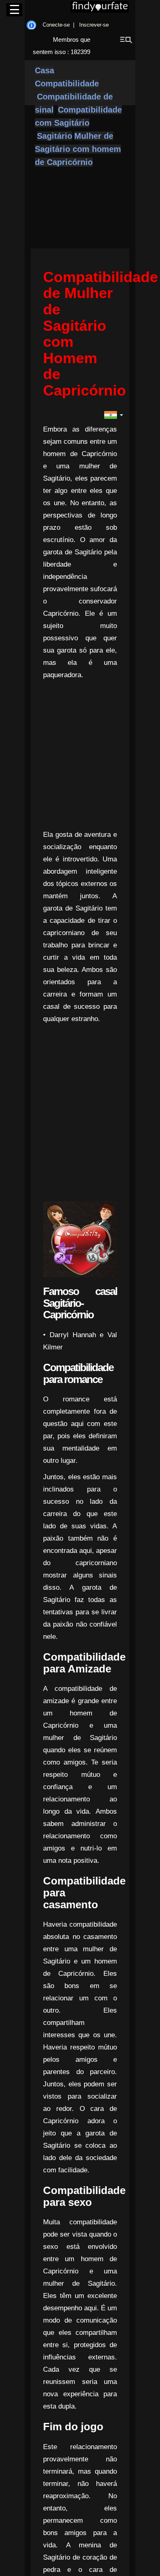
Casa (45, 70)
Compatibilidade (67, 84)
